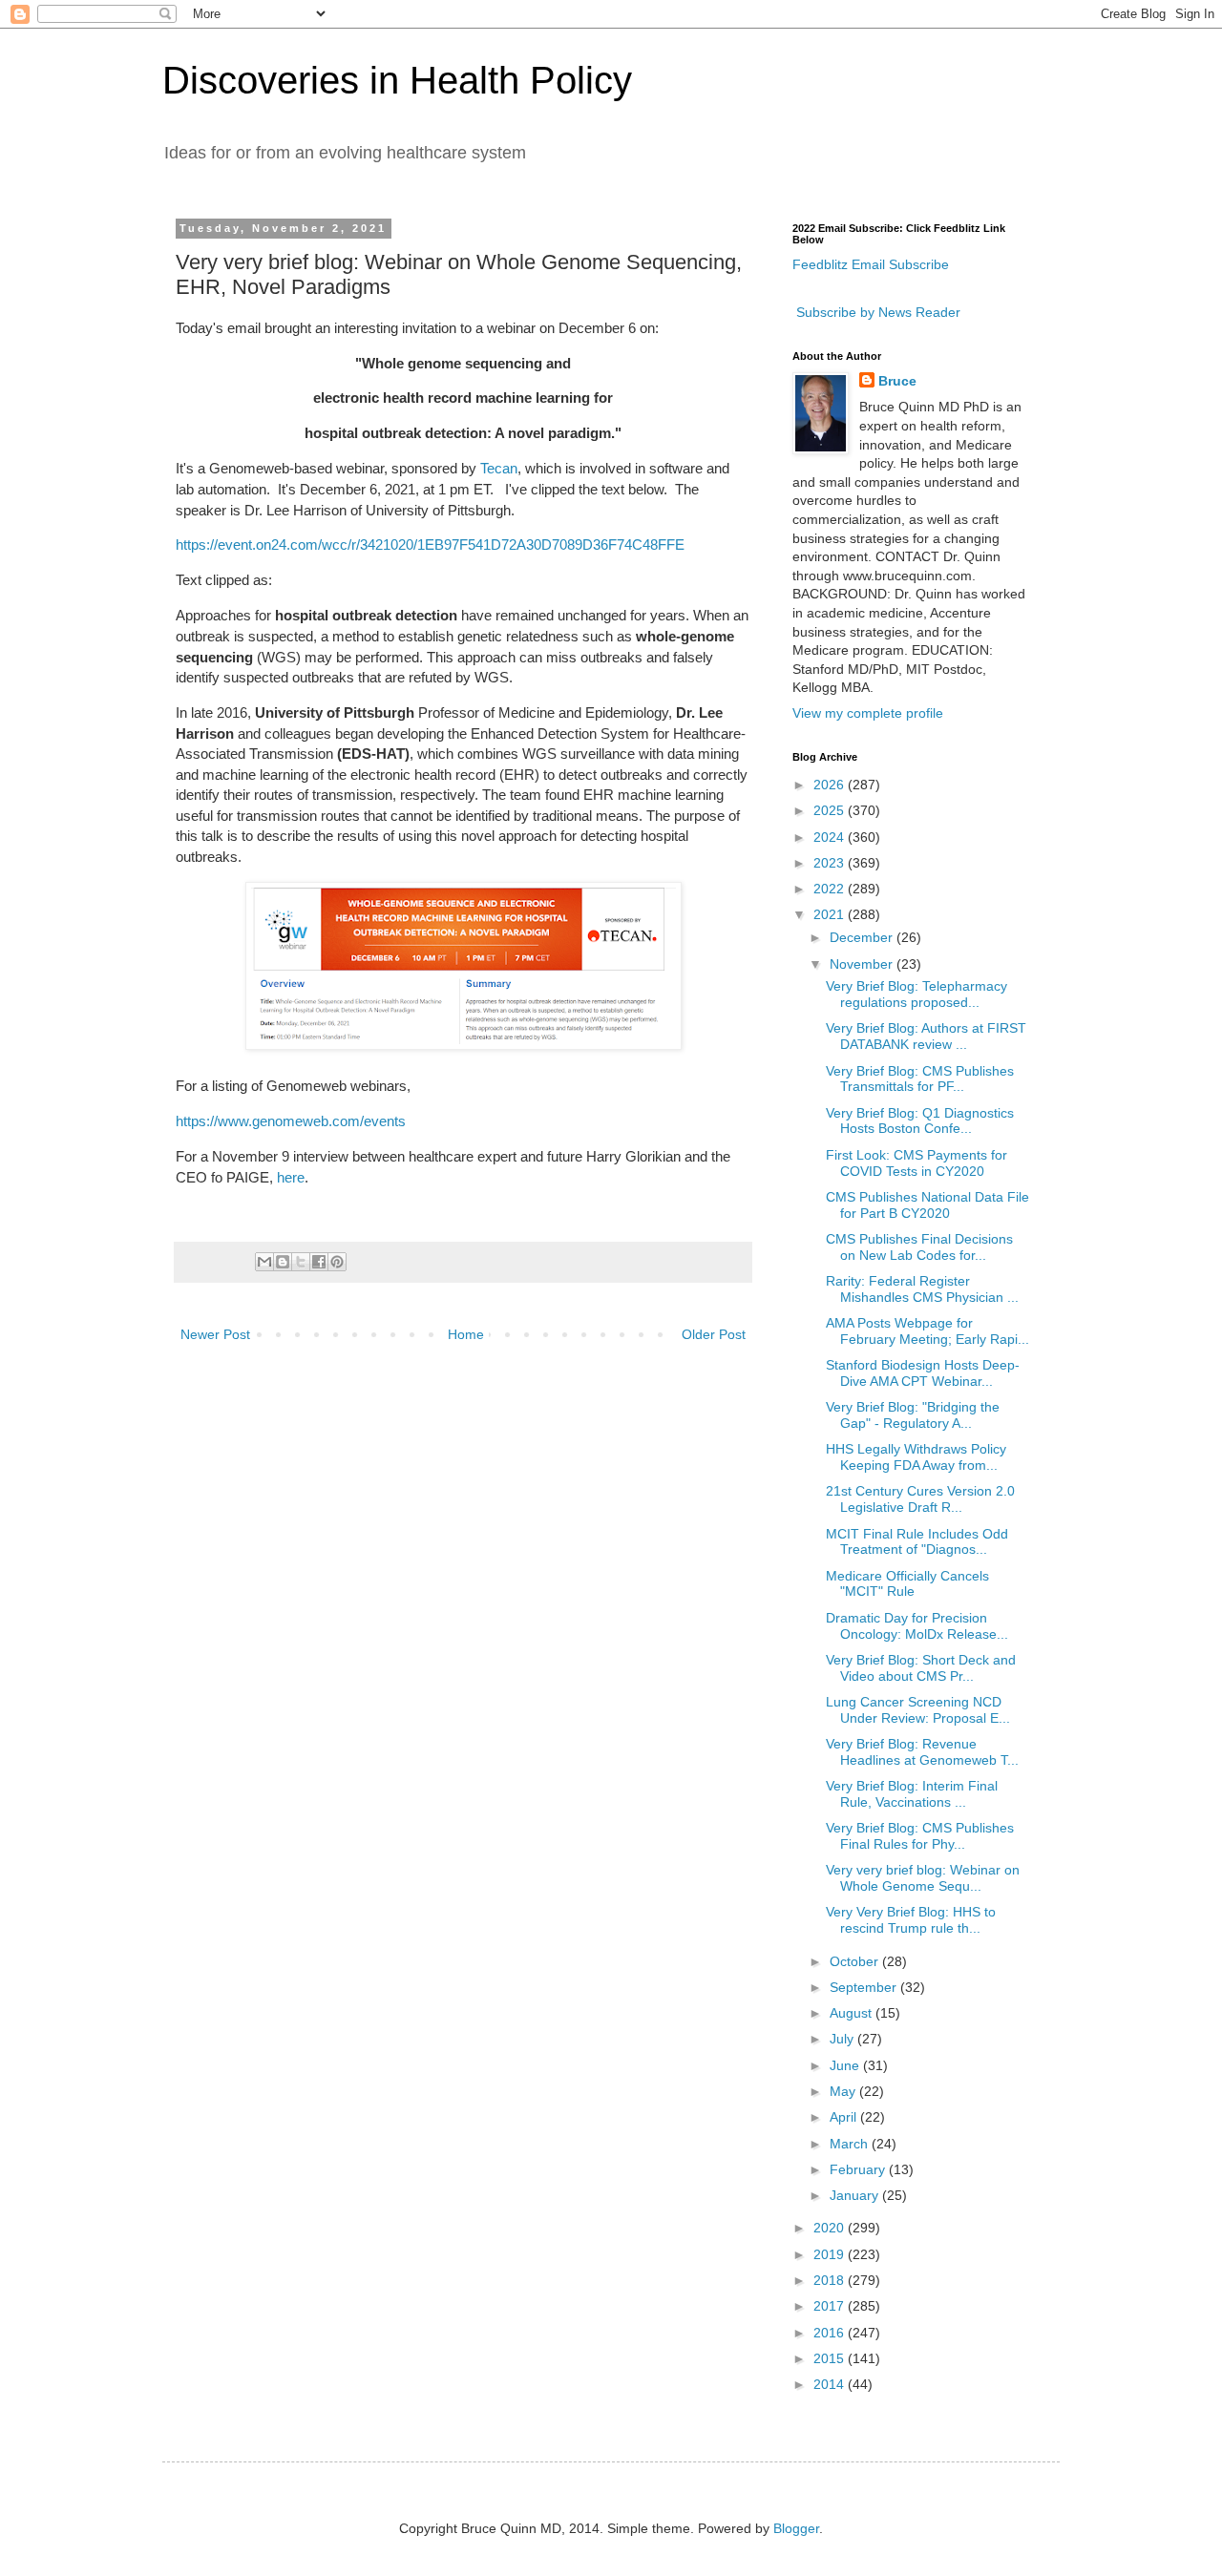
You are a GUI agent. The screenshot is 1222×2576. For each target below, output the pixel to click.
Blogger (796, 2528)
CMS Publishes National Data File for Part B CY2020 (927, 1205)
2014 (831, 2384)
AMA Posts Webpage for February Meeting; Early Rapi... (927, 1331)
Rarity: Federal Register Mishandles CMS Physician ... (922, 1289)
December (863, 937)
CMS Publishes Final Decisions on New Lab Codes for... (919, 1247)
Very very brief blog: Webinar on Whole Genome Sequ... (923, 1878)
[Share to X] (301, 1262)
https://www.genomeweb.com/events (291, 1121)
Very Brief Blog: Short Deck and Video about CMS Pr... (921, 1668)
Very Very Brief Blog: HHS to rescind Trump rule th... (911, 1920)
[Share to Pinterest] (337, 1262)
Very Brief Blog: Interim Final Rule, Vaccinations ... (912, 1794)
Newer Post (215, 1334)
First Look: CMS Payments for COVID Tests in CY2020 (916, 1163)
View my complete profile (868, 713)
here (291, 1177)
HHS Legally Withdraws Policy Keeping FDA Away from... (916, 1457)
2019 (831, 2254)
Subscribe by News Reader (876, 312)
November (863, 964)
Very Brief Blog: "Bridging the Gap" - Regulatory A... (913, 1415)
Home (466, 1334)
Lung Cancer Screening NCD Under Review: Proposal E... (918, 1710)
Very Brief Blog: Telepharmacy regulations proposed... (916, 994)
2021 (831, 914)
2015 (831, 2358)
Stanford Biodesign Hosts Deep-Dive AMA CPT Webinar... (923, 1373)
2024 (831, 837)
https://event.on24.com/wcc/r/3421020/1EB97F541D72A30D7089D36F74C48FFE (430, 545)
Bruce (897, 381)
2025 (831, 810)
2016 (831, 2333)
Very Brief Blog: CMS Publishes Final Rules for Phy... (920, 1836)
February (859, 2169)
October (856, 1961)
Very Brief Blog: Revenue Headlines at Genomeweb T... (922, 1752)
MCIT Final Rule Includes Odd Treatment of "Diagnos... (917, 1542)
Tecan (499, 468)
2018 (831, 2280)
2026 (831, 785)
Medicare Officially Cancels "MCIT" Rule (907, 1584)
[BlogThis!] (283, 1262)
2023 (831, 863)
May (844, 2091)
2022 (831, 889)
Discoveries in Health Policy (397, 80)
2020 (831, 2228)
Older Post (714, 1334)
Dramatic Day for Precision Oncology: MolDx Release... (917, 1626)
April (845, 2117)
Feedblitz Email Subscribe (871, 264)
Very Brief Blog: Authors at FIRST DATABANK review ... (926, 1036)
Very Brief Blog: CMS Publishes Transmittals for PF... (920, 1079)
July (843, 2039)
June (846, 2065)
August (853, 2013)
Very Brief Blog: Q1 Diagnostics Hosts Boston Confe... (920, 1121)
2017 (831, 2306)
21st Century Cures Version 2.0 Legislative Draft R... (920, 1499)
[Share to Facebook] (319, 1262)
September (865, 1987)
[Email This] (264, 1262)
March (851, 2144)
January (856, 2195)
